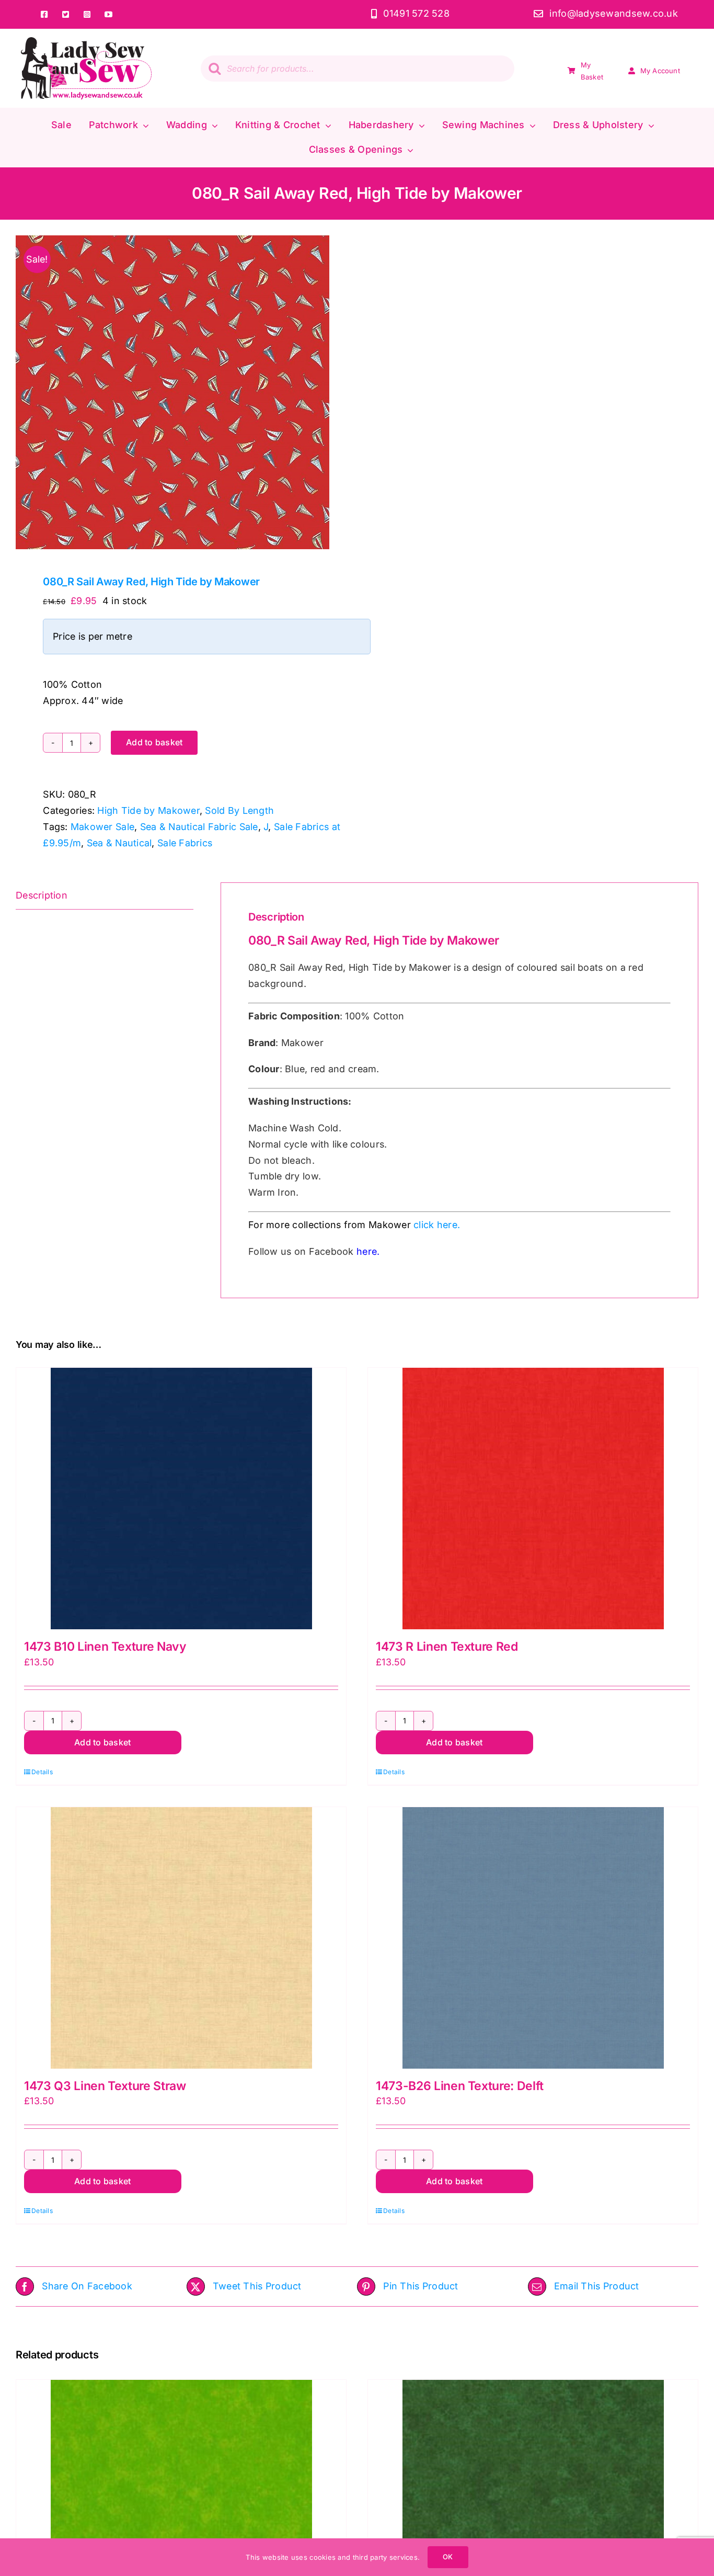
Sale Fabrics (185, 843)
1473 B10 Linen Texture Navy (105, 1647)
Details (42, 1772)
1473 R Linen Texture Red (447, 1647)
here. (368, 1251)
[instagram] (87, 14)
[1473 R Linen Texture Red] (533, 1499)
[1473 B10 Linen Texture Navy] (181, 1499)
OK (448, 2557)
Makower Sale (102, 827)
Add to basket (154, 742)
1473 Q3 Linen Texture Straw (105, 2086)
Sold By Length (239, 810)
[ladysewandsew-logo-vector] (86, 42)
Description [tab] (42, 895)
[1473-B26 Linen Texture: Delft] (533, 1938)
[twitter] (66, 14)
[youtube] (108, 14)
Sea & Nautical (119, 843)
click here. (437, 1225)
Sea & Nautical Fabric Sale (199, 827)
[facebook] (44, 14)
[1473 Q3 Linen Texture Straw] (181, 1938)
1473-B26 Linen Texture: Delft (460, 2086)
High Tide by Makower (148, 810)
